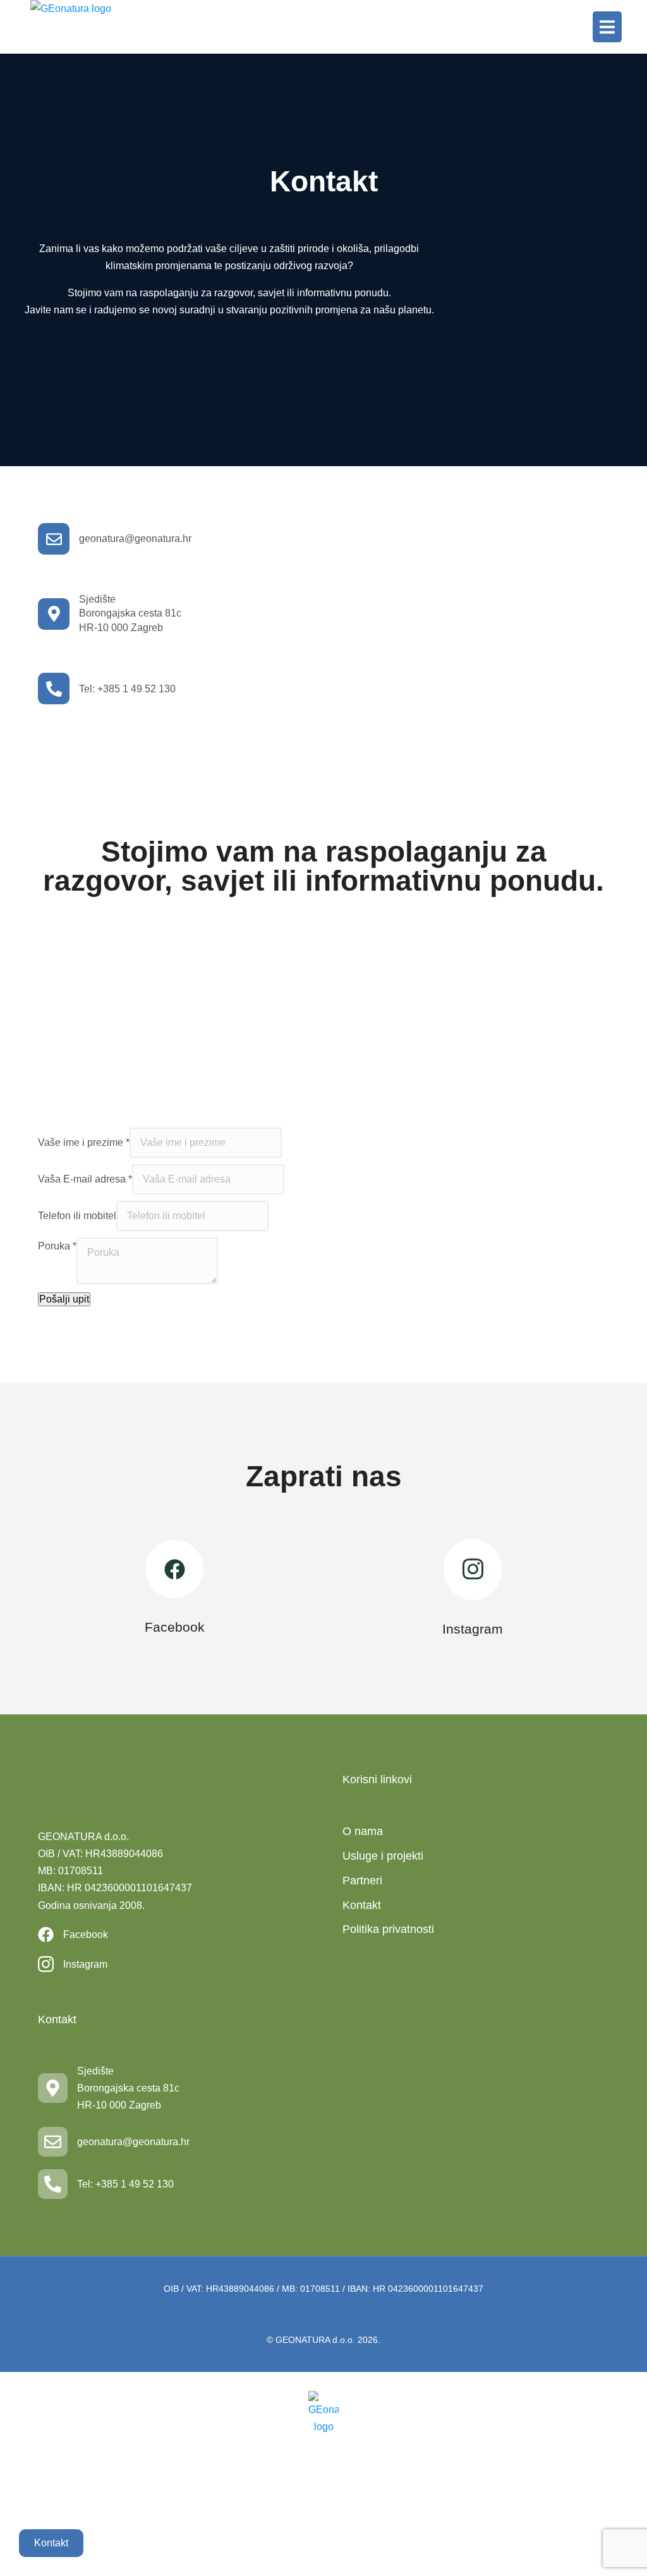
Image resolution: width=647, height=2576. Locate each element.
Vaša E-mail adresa (85, 1179)
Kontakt (51, 2543)
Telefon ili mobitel (77, 1216)
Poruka (57, 1246)
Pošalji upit (64, 1299)
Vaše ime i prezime (84, 1142)
